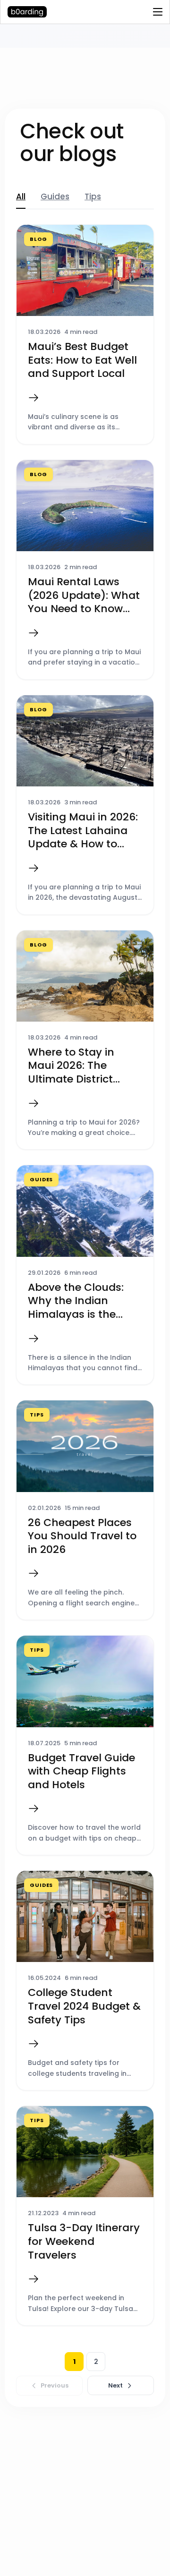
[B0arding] (30, 12)
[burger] (158, 12)
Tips (93, 197)
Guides (55, 197)
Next (115, 2385)
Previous (55, 2385)
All (21, 197)
